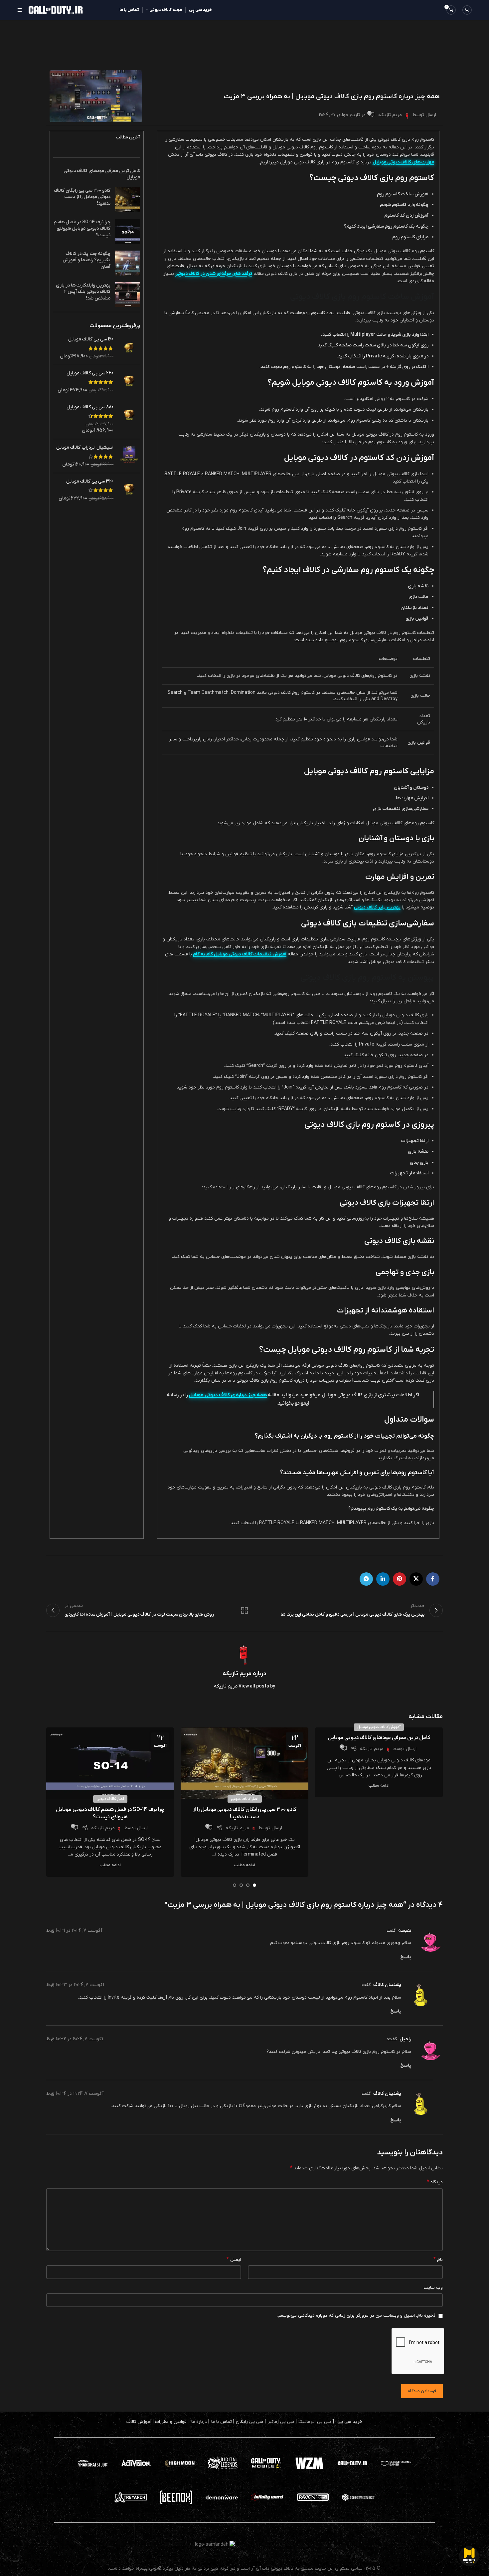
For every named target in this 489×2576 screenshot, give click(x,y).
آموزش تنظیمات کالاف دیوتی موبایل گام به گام (240, 954)
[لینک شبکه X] (416, 1579)
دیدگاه (435, 2182)
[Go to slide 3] (241, 1885)
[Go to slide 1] (254, 1885)
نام (438, 2260)
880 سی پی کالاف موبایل (90, 407)
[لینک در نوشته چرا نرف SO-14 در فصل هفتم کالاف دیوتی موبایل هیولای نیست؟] (110, 1763)
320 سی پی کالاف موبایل (90, 481)
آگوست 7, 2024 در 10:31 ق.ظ (74, 1931)
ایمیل (234, 2260)
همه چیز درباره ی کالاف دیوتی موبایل (228, 1395)
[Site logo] (56, 10)
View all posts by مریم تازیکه (244, 1686)
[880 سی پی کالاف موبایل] (129, 419)
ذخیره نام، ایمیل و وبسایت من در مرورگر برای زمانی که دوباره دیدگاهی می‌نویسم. (356, 2316)
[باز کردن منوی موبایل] (20, 10)
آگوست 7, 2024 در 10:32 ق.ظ (75, 2039)
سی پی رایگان (249, 2422)
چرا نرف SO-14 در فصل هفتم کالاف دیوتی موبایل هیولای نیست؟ (82, 229)
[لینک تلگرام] (366, 1579)
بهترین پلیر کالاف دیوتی (377, 907)
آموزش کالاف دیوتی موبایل (379, 1727)
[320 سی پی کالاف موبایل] (129, 490)
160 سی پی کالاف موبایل (91, 339)
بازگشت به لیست (245, 1610)
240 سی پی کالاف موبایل (90, 373)
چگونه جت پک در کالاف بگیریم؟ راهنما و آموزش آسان (86, 260)
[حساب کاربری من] (467, 10)
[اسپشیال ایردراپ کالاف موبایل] (129, 456)
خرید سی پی (350, 2422)
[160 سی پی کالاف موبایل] (129, 348)
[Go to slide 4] (235, 1885)
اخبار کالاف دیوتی (245, 1799)
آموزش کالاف (139, 2422)
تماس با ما (222, 2422)
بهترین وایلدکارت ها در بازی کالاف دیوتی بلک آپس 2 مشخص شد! (83, 292)
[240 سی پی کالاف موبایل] (129, 382)
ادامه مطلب (379, 1786)
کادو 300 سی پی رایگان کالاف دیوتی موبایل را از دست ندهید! (82, 197)
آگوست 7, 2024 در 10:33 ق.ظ (75, 1985)
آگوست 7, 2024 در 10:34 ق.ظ (75, 2094)
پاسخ (406, 1957)
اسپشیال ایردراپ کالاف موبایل (85, 447)
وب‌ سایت (433, 2288)
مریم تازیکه (390, 115)
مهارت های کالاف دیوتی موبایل (403, 162)
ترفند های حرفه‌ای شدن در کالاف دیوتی (214, 274)
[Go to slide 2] (248, 1885)
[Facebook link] (433, 1579)
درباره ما (199, 2422)
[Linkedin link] (383, 1579)
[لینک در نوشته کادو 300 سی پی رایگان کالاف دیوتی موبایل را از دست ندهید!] (244, 1763)
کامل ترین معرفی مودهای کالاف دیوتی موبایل (379, 1738)
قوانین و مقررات (171, 2422)
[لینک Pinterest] (400, 1579)
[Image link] (266, 2463)
